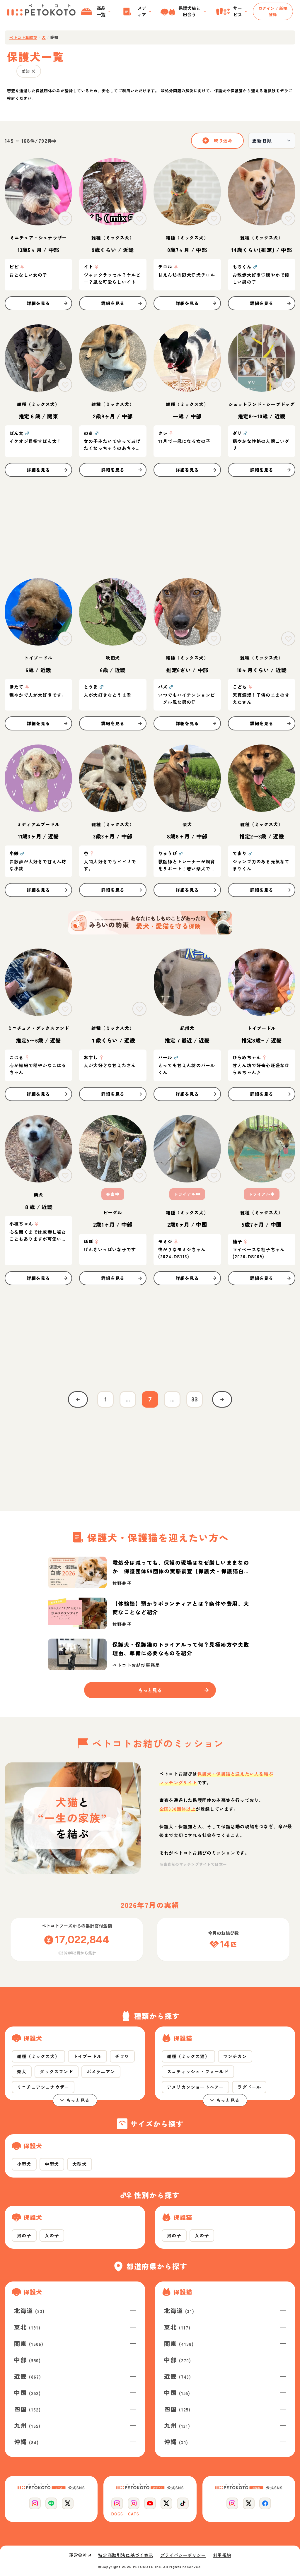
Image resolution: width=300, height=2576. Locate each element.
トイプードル (87, 2056)
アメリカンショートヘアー (195, 2087)
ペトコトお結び (23, 37)
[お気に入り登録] (65, 218)
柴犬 (22, 2071)
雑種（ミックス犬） (38, 2056)
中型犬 (52, 2164)
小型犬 (24, 2164)
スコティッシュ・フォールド (198, 2071)
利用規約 (222, 2555)
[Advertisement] (150, 528)
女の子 (52, 2235)
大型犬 (80, 2164)
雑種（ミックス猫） (188, 2056)
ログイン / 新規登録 (273, 11)
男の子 (24, 2235)
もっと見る (78, 2100)
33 (195, 1399)
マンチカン (235, 2056)
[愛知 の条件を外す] (33, 71)
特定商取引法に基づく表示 (126, 2555)
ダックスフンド (56, 2071)
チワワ (122, 2056)
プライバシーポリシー (183, 2555)
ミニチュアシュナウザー (43, 2087)
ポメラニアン (101, 2071)
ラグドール (249, 2087)
